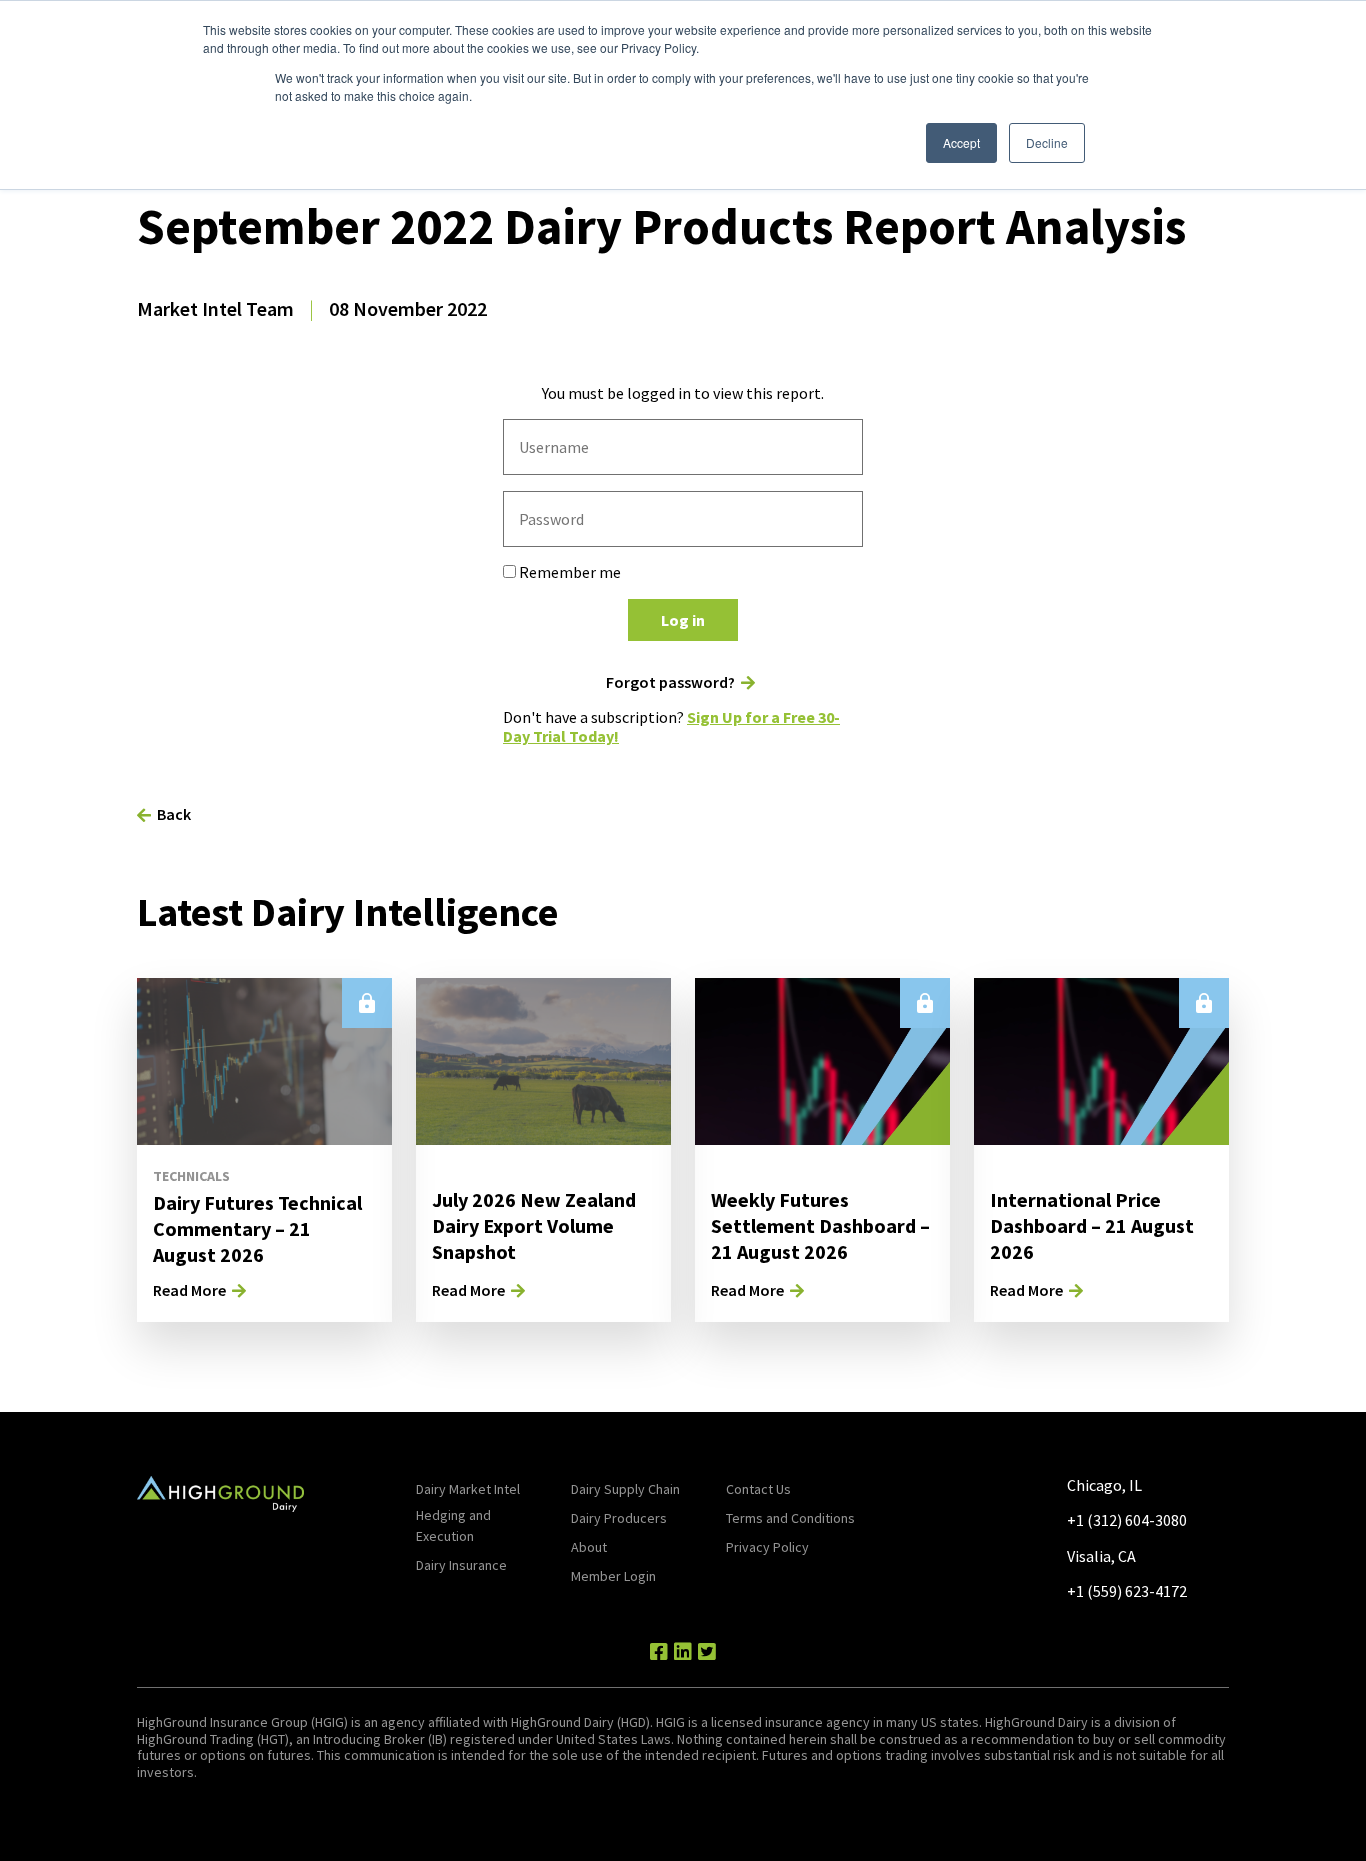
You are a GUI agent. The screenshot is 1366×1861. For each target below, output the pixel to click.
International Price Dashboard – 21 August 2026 (1092, 1225)
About (589, 1547)
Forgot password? (670, 682)
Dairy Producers (619, 1518)
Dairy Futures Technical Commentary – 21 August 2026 (257, 1228)
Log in (683, 620)
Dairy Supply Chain (625, 1489)
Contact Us (758, 1489)
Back (174, 814)
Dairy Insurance (461, 1565)
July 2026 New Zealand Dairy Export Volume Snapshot (534, 1225)
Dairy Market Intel (468, 1489)
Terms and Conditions (790, 1518)
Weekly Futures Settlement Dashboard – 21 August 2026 (820, 1225)
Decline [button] (1047, 142)
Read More (189, 1290)
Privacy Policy (767, 1547)
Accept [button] (961, 142)
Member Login (613, 1576)
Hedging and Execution (453, 1525)
